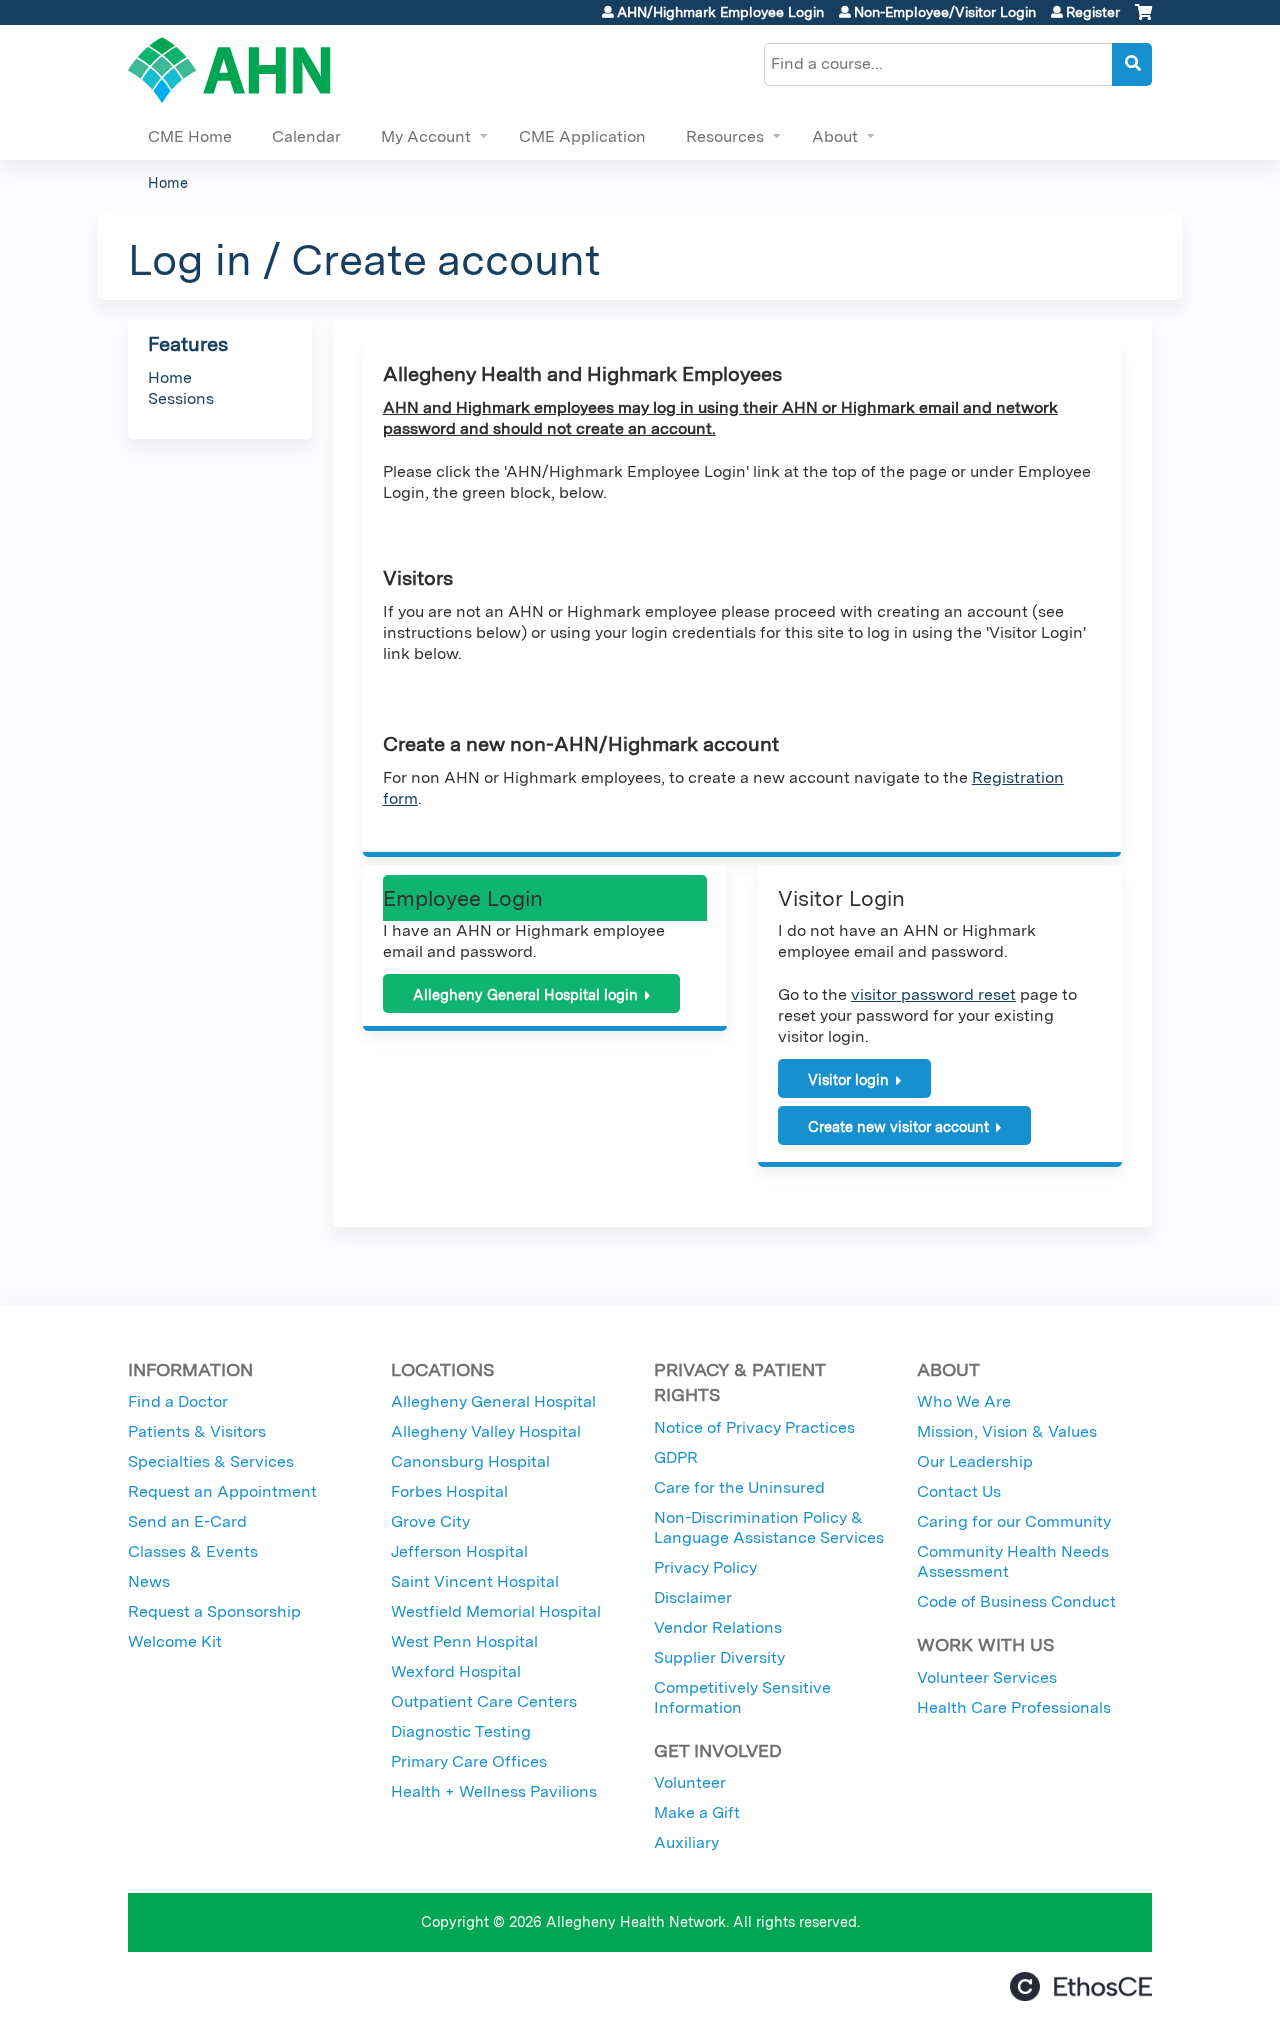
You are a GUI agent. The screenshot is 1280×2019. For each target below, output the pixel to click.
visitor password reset (933, 994)
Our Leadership (975, 1461)
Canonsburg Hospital (470, 1461)
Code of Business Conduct (1016, 1601)
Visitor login (848, 1079)
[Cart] (1143, 19)
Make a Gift (697, 1812)
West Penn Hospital (464, 1641)
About (835, 136)
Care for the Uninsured (739, 1487)
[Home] (229, 70)
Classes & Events (193, 1551)
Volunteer (690, 1782)
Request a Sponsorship (214, 1611)
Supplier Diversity (719, 1657)
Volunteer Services (987, 1677)
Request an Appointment (222, 1491)
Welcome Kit (175, 1641)
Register (1093, 12)
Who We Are (964, 1401)
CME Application (582, 136)
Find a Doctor (178, 1401)
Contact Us (959, 1491)
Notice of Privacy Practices (754, 1427)
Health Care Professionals (1014, 1707)
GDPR (676, 1457)
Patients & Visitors (197, 1431)
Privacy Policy (705, 1567)
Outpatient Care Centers (484, 1701)
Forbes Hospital (449, 1491)
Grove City (430, 1521)
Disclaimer (693, 1597)
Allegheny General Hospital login (525, 994)
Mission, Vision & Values (1007, 1431)
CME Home (190, 136)
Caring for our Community (1014, 1521)
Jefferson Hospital (459, 1551)
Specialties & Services (211, 1461)
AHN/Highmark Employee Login (720, 12)
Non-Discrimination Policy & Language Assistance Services (769, 1527)
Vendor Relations (718, 1627)
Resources (725, 136)
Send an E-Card (187, 1521)
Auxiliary (686, 1842)
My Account (426, 136)
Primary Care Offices (469, 1761)
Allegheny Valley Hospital (486, 1431)
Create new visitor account (898, 1126)
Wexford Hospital (456, 1671)
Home (168, 182)
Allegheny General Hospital (493, 1401)
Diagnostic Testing (461, 1731)
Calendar (306, 136)
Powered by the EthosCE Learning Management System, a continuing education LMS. (1081, 1986)
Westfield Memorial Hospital (496, 1611)
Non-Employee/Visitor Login (945, 12)
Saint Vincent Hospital (475, 1581)
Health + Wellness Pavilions (494, 1791)
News (149, 1581)
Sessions (181, 398)
